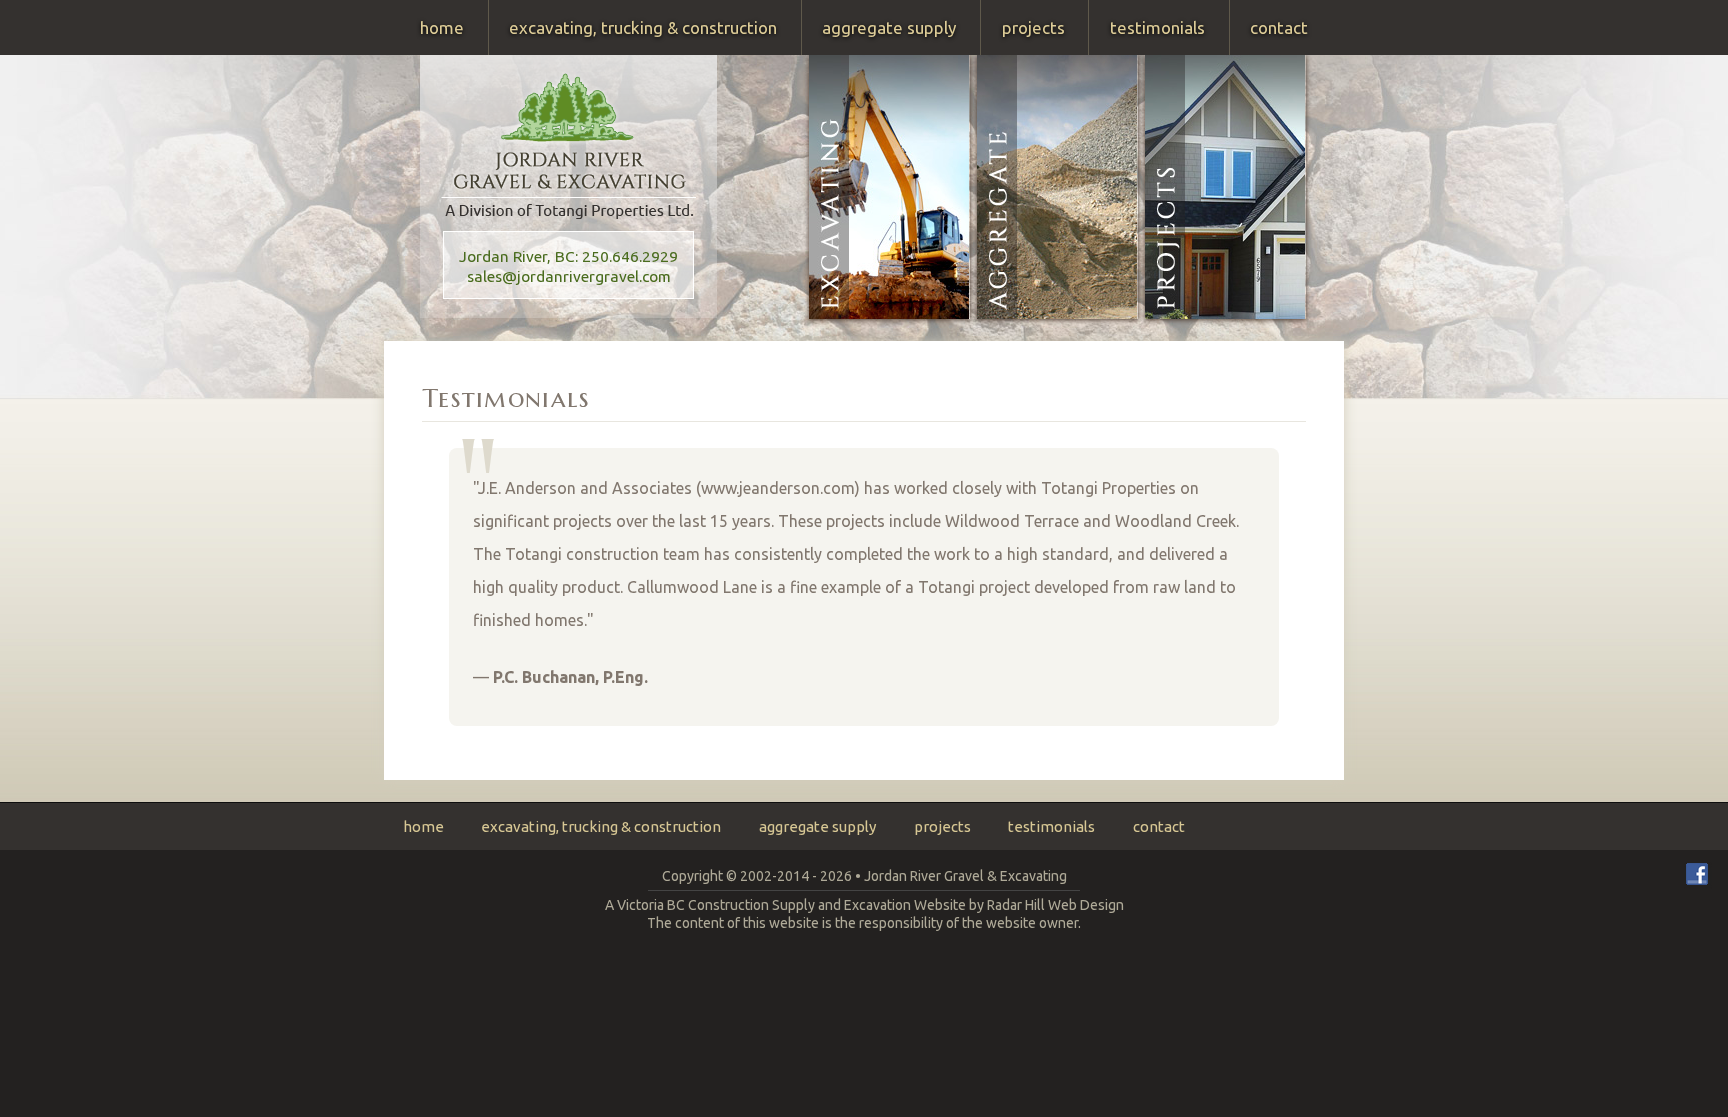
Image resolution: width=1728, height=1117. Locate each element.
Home (442, 27)
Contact (1279, 27)
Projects (1033, 27)
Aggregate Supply (889, 27)
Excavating (889, 187)
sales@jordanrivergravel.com (569, 276)
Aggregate (1057, 187)
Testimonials (1157, 27)
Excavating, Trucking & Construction (643, 27)
